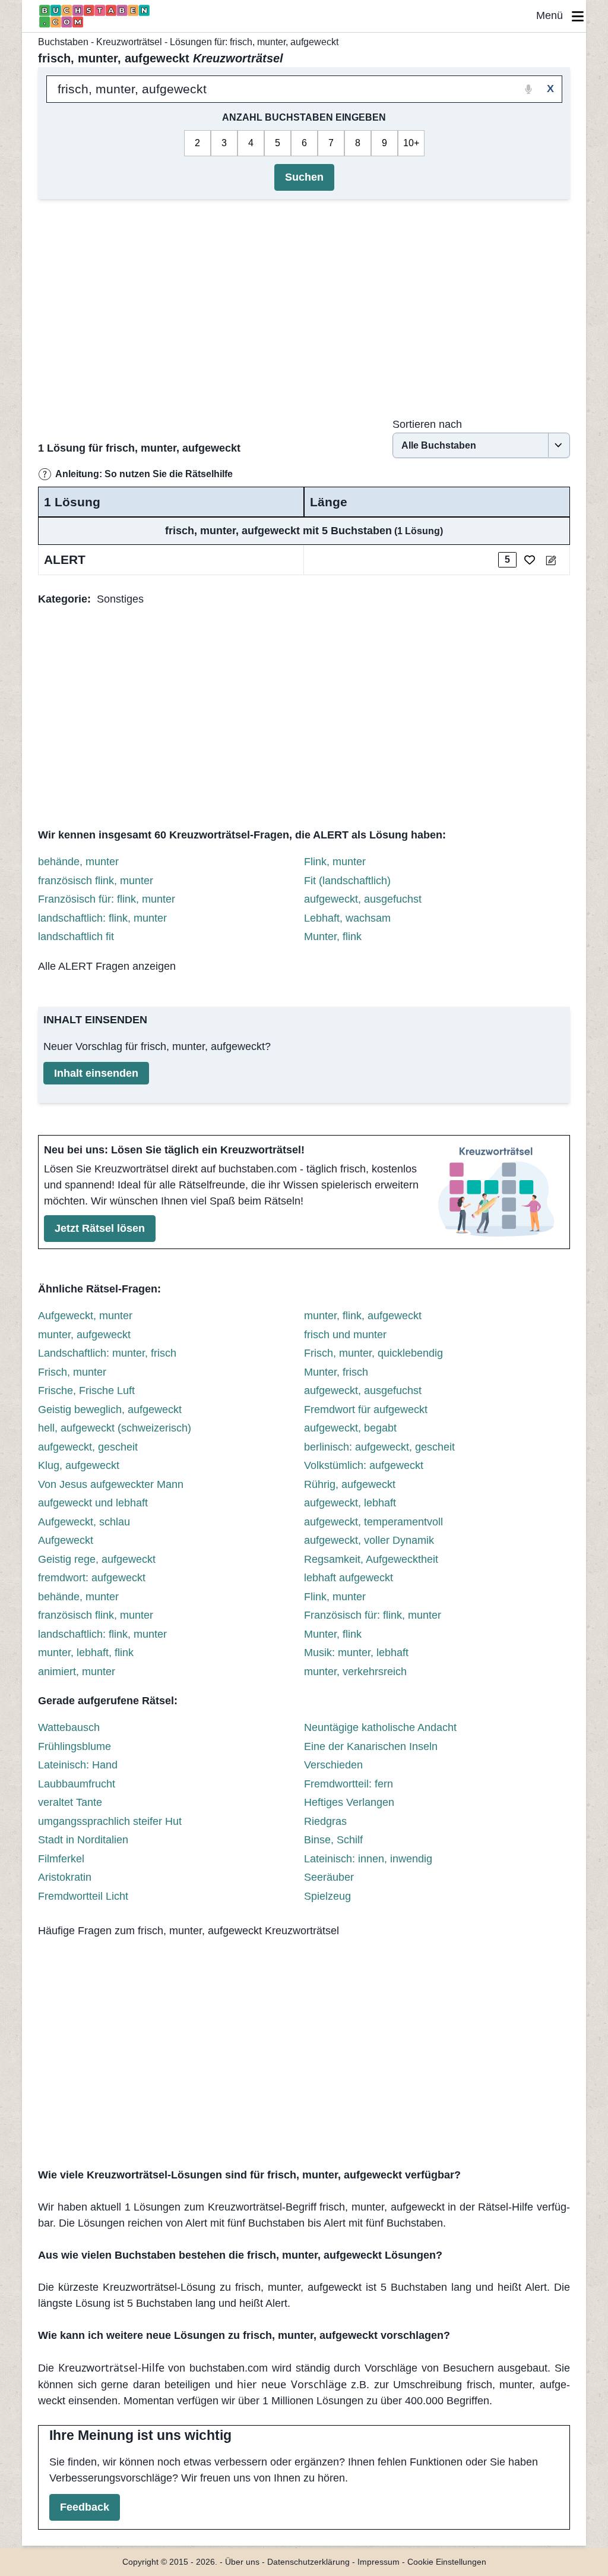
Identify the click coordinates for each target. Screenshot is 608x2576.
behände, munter (78, 862)
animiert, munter (77, 1672)
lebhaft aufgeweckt (349, 1578)
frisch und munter (345, 1335)
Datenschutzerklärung (308, 2562)
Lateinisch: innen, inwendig (368, 1859)
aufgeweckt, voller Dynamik (369, 1540)
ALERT (65, 559)
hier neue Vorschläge (292, 2384)
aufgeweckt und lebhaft (93, 1503)
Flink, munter (335, 862)
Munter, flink (333, 937)
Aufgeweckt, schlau (84, 1522)
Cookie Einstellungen (447, 2562)
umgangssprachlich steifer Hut (110, 1821)
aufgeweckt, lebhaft (350, 1503)
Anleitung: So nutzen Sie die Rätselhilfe (144, 474)
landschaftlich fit (76, 937)
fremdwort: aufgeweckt (92, 1578)
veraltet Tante (70, 1802)
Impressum (379, 2562)
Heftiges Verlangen (349, 1802)
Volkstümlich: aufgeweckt (364, 1465)
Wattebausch (69, 1727)
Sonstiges (120, 599)
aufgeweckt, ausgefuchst (363, 899)
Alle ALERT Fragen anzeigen (107, 966)
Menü (554, 15)
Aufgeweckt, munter (85, 1316)
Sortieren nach (427, 424)
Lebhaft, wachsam (347, 918)
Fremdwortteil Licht (83, 1896)
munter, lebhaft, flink (86, 1653)
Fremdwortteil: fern (349, 1784)
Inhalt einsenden (96, 1073)
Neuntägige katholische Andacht (380, 1727)
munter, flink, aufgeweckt (363, 1316)
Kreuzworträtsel (129, 42)
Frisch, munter (72, 1372)
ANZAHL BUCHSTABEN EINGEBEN (304, 117)
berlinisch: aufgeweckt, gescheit (379, 1447)
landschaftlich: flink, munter (102, 918)
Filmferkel (61, 1859)
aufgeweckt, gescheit (88, 1447)
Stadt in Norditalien (83, 1840)
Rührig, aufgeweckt (350, 1484)
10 (408, 143)
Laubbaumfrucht (77, 1784)
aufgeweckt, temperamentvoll (373, 1522)
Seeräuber (329, 1877)
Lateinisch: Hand (78, 1765)
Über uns (242, 2562)
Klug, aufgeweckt (79, 1465)
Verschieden (333, 1765)
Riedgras (325, 1821)
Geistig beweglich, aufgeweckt (110, 1410)
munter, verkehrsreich (355, 1672)
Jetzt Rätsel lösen (100, 1228)
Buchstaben (63, 42)
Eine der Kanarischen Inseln (371, 1746)
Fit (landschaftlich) (347, 881)
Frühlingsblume (75, 1746)
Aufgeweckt (66, 1540)
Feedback (85, 2507)
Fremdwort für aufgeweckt (366, 1410)
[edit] (551, 560)
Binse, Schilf (333, 1840)
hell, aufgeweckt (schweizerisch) (115, 1428)
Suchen (304, 177)
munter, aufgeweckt (84, 1335)
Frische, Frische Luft (86, 1391)
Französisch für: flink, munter (107, 899)
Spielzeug (327, 1896)
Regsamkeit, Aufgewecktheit (371, 1559)
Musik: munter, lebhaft (356, 1653)
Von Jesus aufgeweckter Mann (111, 1484)
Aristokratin (65, 1877)
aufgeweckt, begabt (350, 1428)
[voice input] (529, 89)
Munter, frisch (336, 1372)
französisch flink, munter (96, 881)
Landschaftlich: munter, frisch (107, 1353)
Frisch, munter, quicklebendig (373, 1353)
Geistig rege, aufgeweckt (97, 1559)
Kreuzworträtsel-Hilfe (111, 2367)
